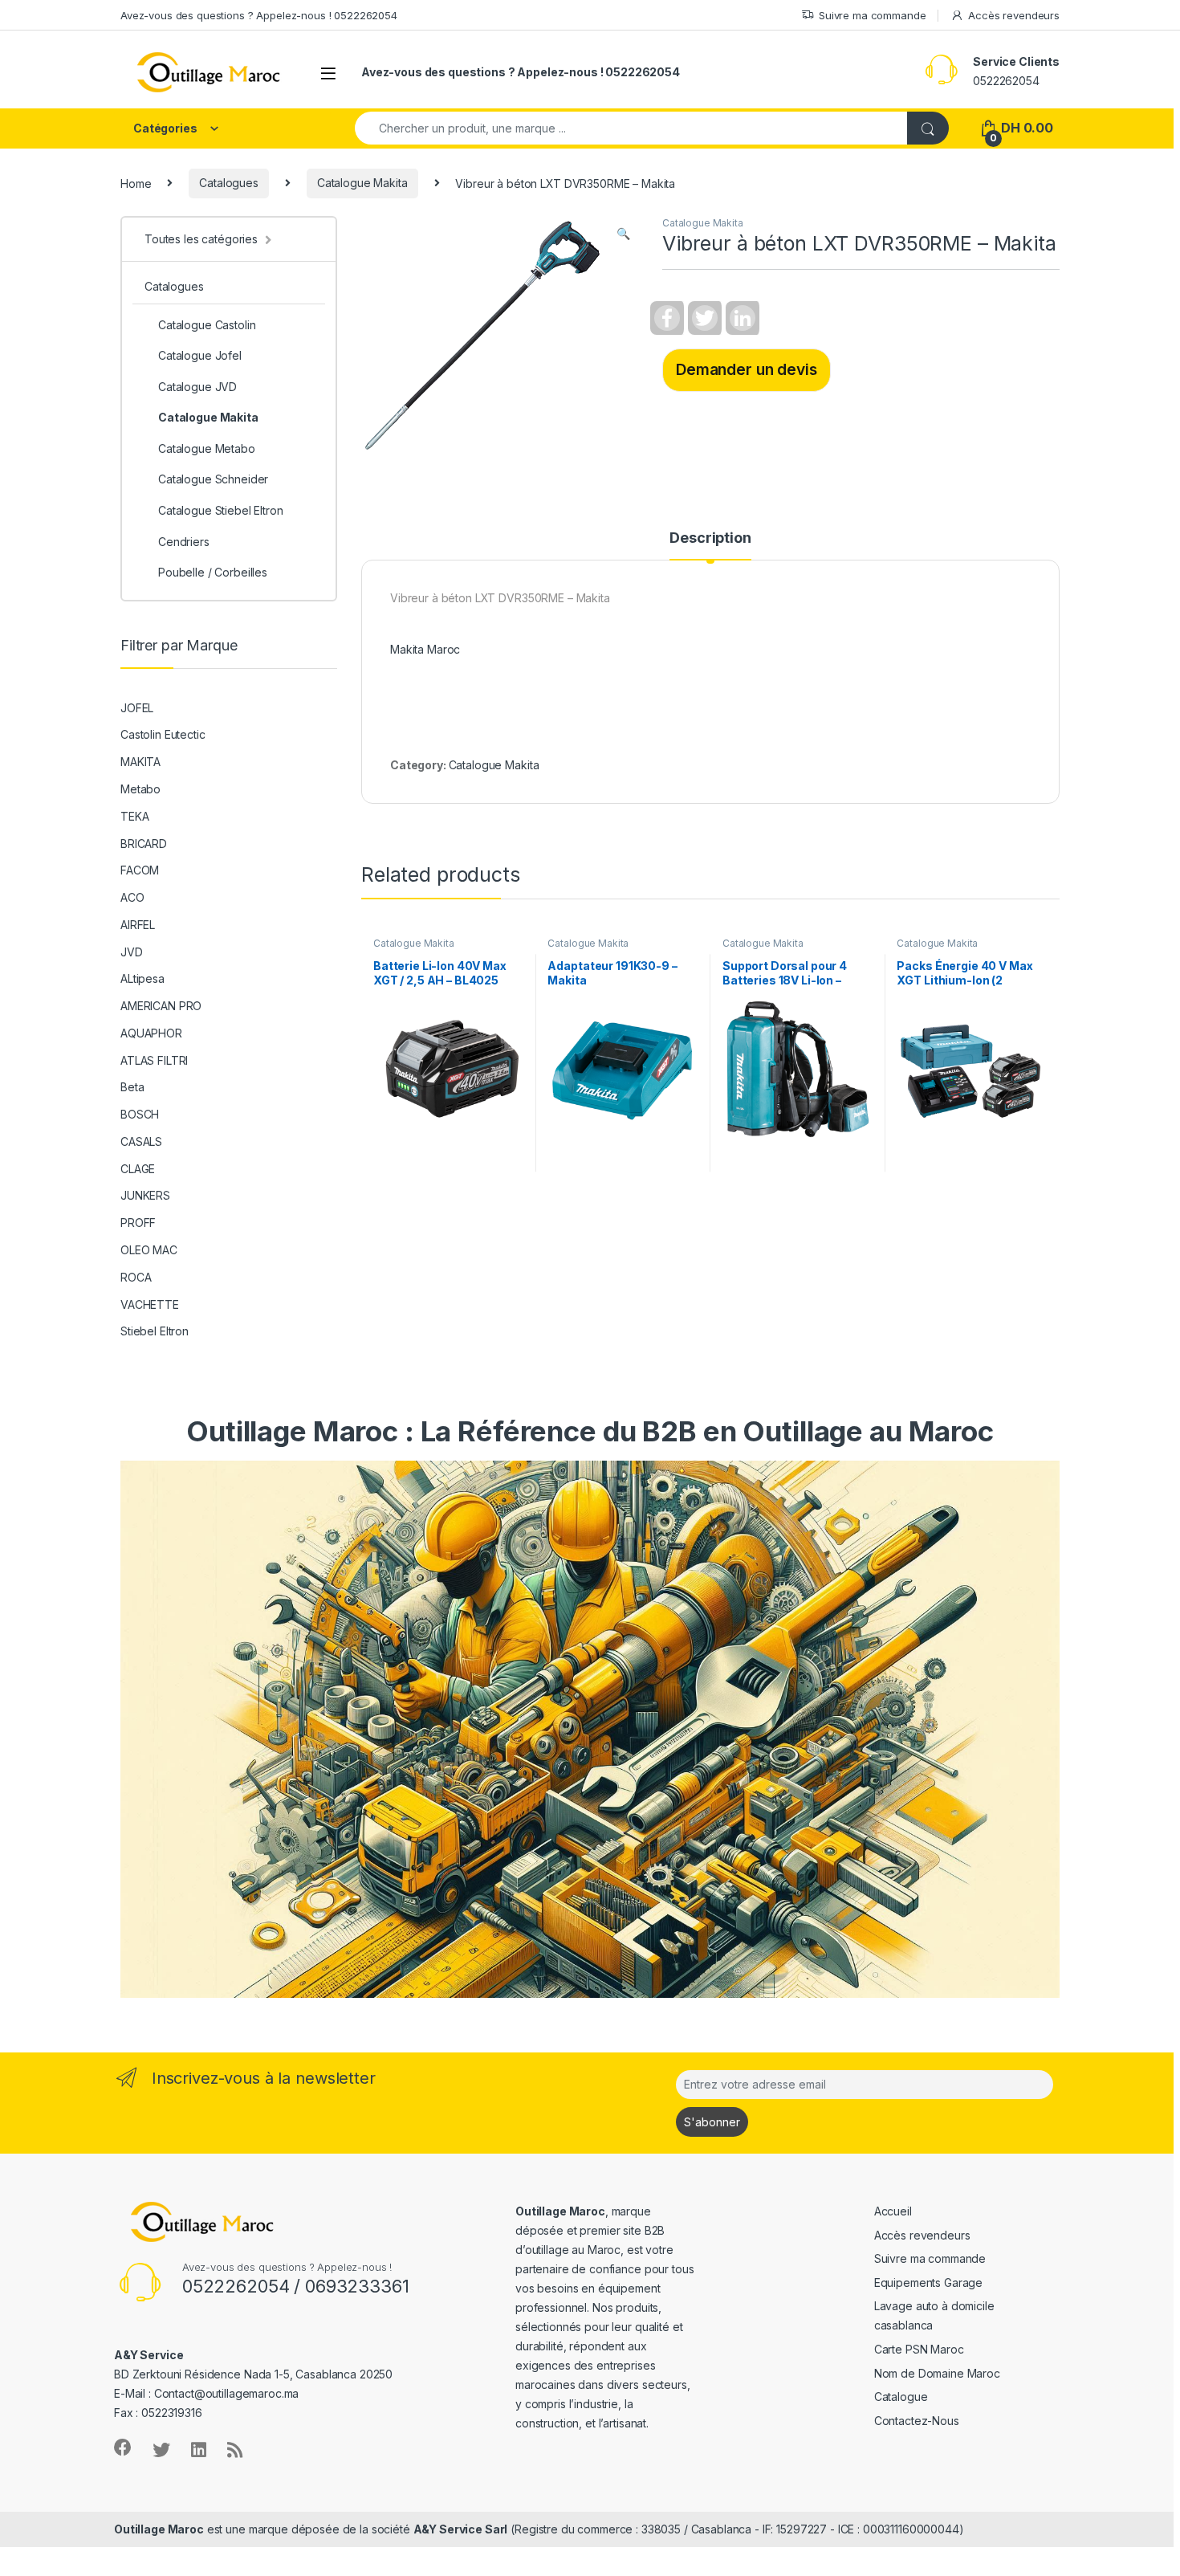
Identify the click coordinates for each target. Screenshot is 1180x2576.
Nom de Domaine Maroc (937, 2373)
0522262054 (1006, 81)
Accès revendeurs (1014, 15)
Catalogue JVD (197, 387)
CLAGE (138, 1169)
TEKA (134, 816)
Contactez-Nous (917, 2421)
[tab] (710, 545)
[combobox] (631, 128)
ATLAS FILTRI (154, 1060)
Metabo (140, 789)
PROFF (138, 1223)
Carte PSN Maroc (919, 2349)
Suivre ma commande (872, 15)
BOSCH (140, 1114)
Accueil (893, 2211)
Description (710, 538)
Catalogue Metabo (207, 448)
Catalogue (901, 2397)
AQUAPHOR (151, 1033)
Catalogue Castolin (207, 325)
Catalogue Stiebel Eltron (221, 510)
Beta (132, 1087)
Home (136, 183)
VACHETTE (150, 1304)
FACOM (140, 870)
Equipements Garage (928, 2283)
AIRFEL (138, 925)
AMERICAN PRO (161, 1006)
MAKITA (140, 762)
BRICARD (144, 844)
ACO (132, 897)
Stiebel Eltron (155, 1331)
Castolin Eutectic (163, 734)
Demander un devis (747, 369)
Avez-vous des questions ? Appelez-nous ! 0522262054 (259, 15)
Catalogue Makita (362, 183)
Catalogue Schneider (213, 479)
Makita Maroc (425, 649)
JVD (132, 952)
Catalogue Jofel (200, 355)
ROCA (136, 1277)
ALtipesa (142, 978)
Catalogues (229, 183)
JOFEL (137, 708)
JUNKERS (145, 1195)
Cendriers (184, 542)
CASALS (141, 1141)
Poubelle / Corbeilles (213, 572)
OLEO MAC (149, 1250)
